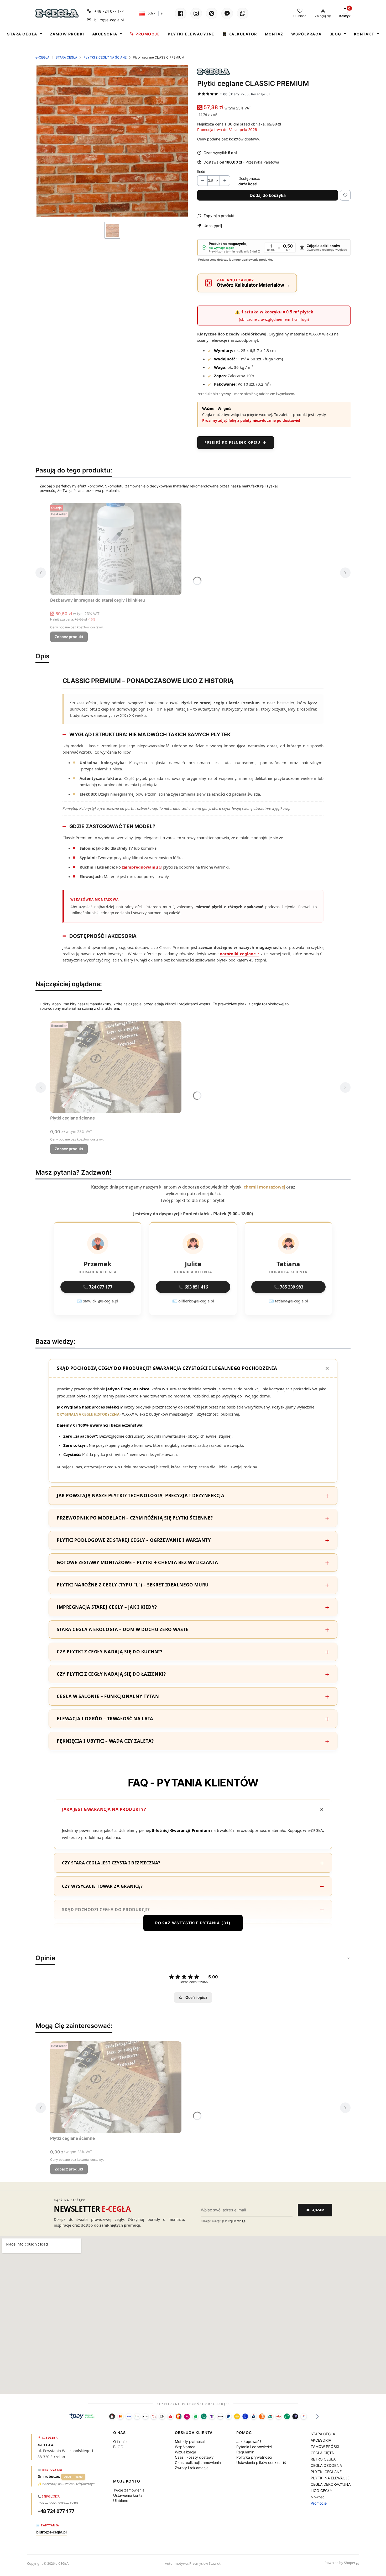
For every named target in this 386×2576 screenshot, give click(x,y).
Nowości (318, 2497)
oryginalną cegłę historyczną (88, 1414)
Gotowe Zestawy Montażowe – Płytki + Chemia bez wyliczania (137, 1562)
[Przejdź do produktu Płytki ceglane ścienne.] (116, 1067)
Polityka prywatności (254, 2457)
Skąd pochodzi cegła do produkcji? (106, 1910)
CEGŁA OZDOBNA (326, 2465)
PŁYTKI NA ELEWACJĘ (330, 2478)
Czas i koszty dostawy (194, 2457)
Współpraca (185, 2447)
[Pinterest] (212, 13)
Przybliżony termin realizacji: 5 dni (233, 252)
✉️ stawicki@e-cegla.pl (98, 1301)
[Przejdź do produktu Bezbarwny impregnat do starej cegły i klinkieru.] (116, 549)
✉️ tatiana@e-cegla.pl (288, 1301)
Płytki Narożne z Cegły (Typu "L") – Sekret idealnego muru (133, 1585)
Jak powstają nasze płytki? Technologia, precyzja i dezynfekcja (140, 1495)
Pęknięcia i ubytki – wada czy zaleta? (105, 1741)
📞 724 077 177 (98, 1287)
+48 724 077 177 (109, 11)
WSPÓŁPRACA (306, 34)
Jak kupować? (249, 2441)
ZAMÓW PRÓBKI (67, 34)
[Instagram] (196, 13)
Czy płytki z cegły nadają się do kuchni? (109, 1652)
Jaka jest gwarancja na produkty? (104, 1809)
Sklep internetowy (304, 2563)
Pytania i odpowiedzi (254, 2447)
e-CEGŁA (42, 57)
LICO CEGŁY (321, 2491)
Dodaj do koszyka (268, 195)
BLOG (335, 34)
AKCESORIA (105, 34)
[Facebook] (181, 13)
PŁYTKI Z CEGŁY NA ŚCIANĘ (105, 57)
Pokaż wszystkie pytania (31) (193, 1923)
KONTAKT (364, 34)
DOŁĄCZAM (315, 2210)
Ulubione (121, 2501)
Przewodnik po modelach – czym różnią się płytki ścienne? (135, 1518)
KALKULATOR (243, 34)
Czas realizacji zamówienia (198, 2462)
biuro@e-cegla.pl (109, 20)
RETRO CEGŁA (323, 2459)
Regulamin (235, 2221)
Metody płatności (190, 2441)
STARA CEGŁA (22, 34)
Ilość (201, 172)
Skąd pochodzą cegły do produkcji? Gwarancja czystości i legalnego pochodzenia (167, 1368)
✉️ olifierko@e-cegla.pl (193, 1301)
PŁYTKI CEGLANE (326, 2472)
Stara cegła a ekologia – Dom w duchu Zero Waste (123, 1629)
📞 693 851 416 (193, 1287)
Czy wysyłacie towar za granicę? (102, 1886)
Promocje (319, 2503)
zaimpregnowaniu (140, 867)
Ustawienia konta (128, 2495)
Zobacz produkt (69, 637)
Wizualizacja (186, 2452)
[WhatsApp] (243, 13)
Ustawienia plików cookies (259, 2462)
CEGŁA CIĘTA (322, 2453)
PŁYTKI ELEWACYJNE (191, 34)
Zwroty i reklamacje (192, 2468)
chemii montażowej (264, 1187)
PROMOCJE (148, 34)
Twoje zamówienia (129, 2490)
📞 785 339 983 (288, 1287)
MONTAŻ (274, 34)
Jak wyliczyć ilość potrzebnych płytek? (111, 1933)
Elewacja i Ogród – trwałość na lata (105, 1719)
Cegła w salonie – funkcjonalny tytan (108, 1696)
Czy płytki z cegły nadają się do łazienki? (111, 1674)
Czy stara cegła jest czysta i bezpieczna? (111, 1863)
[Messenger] (227, 13)
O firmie (120, 2441)
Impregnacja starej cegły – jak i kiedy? (107, 1607)
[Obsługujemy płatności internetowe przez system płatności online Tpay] (193, 2416)
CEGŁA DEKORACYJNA (331, 2484)
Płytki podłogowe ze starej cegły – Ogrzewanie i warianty (134, 1540)
